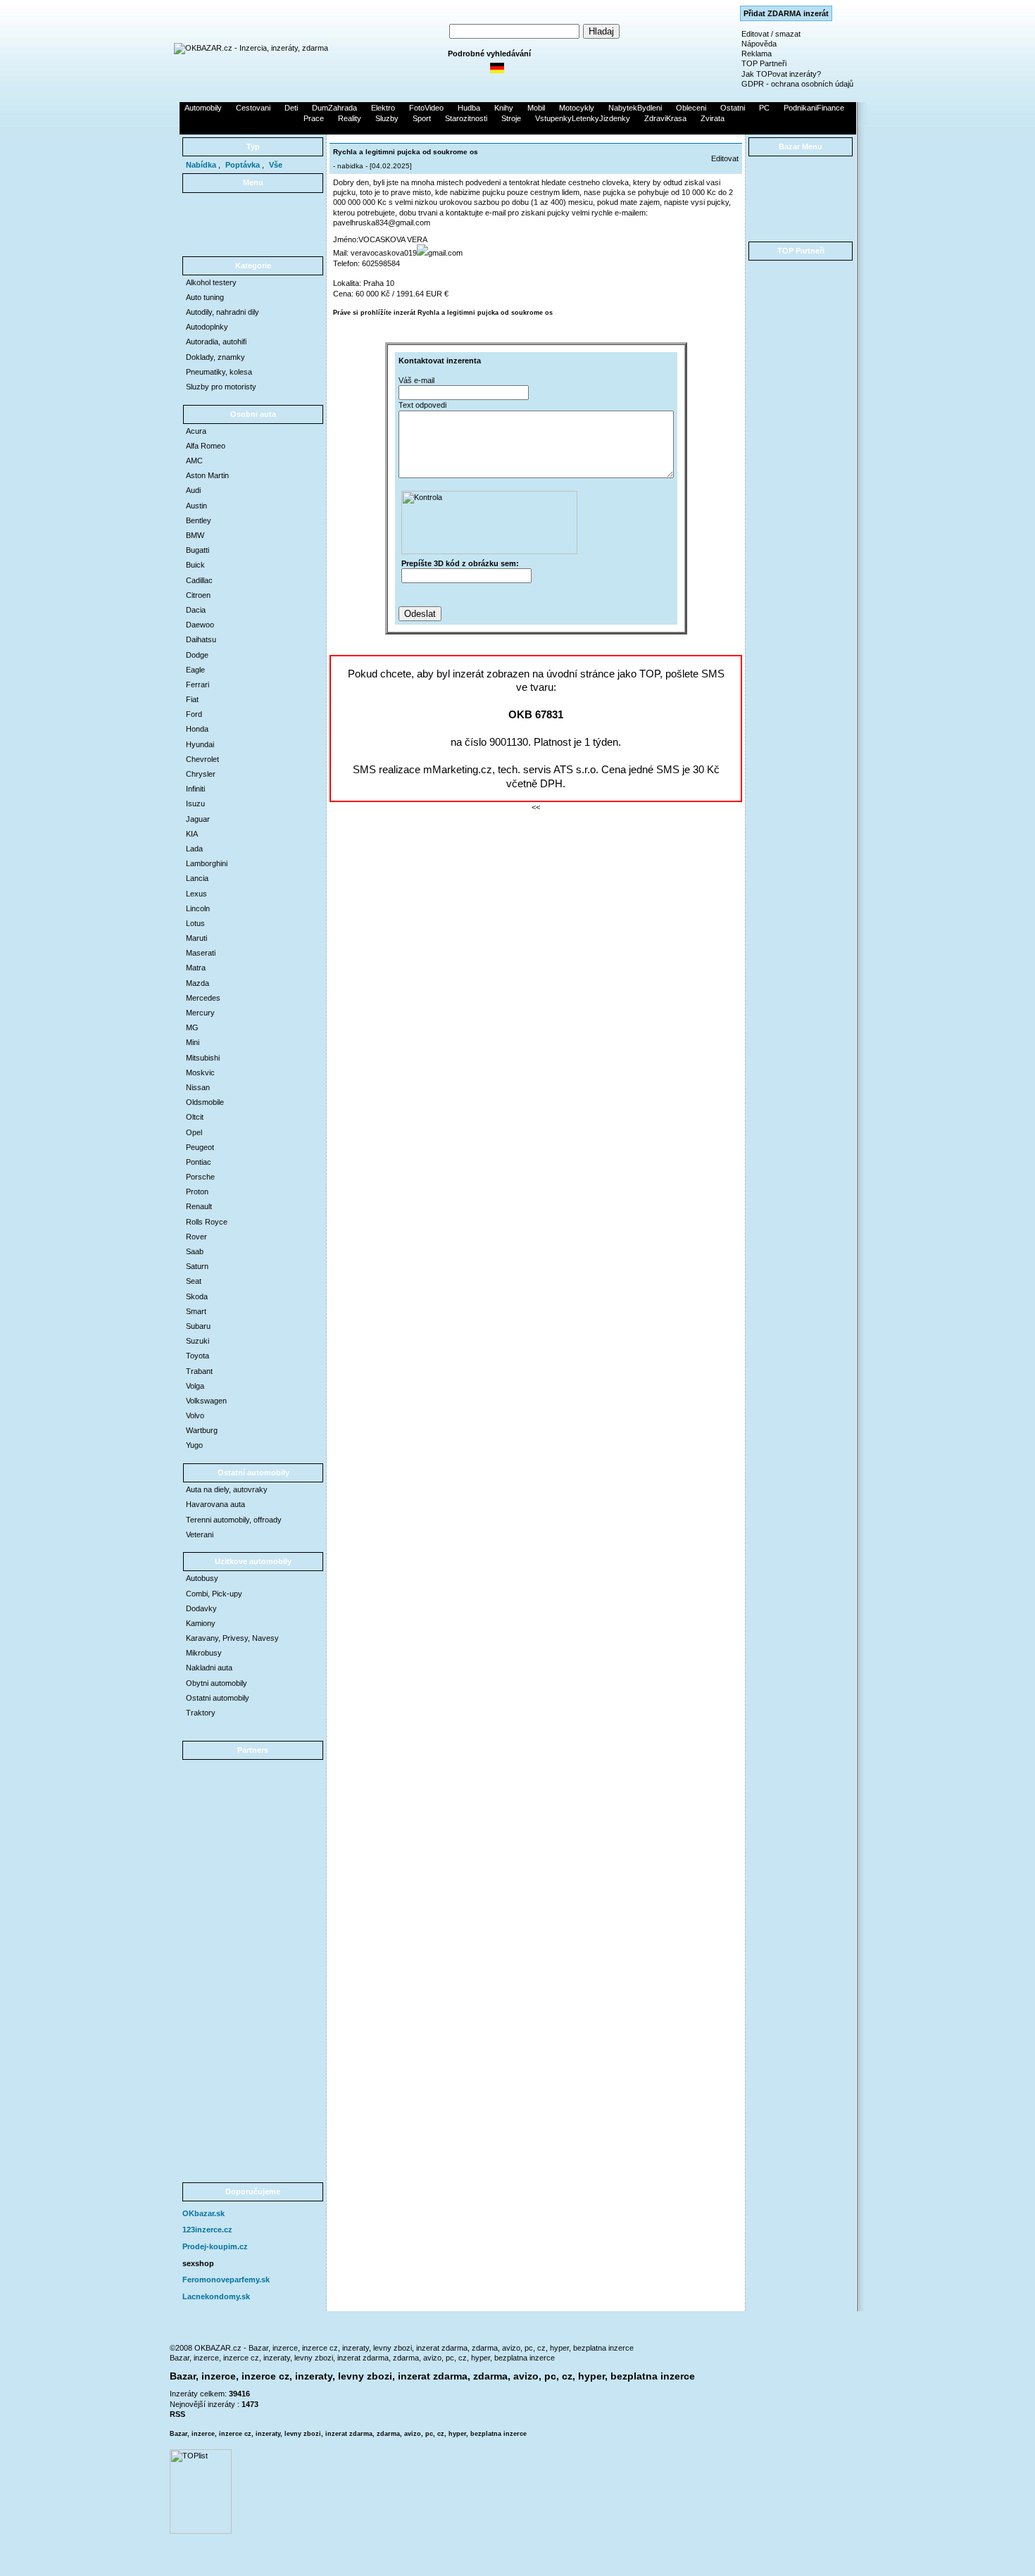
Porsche (200, 1177)
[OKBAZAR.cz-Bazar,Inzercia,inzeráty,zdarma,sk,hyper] (251, 48)
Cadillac (199, 580)
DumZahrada (334, 108)
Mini (193, 1042)
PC (764, 108)
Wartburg (202, 1430)
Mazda (197, 983)
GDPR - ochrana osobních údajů (797, 84)
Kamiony (201, 1623)
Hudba (469, 108)
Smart (196, 1311)
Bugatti (197, 550)
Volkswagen (206, 1401)
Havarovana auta (215, 1504)
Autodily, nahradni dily (222, 312)
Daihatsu (201, 639)
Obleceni (691, 108)
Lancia (197, 878)
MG (192, 1027)
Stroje (511, 118)
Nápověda (759, 44)
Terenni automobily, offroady (234, 1520)
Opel (194, 1132)
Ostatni (733, 108)
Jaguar (198, 819)
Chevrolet (202, 759)
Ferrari (197, 684)
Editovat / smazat (771, 34)
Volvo (195, 1415)
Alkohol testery (211, 282)
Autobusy (202, 1578)
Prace (314, 118)
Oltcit (195, 1117)
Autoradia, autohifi (216, 342)
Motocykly (577, 108)
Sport (422, 118)
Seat (194, 1281)
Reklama (757, 54)
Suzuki (197, 1341)
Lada (194, 849)
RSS (177, 2414)
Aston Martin (207, 475)
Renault (199, 1206)
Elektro (383, 108)
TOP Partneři (764, 63)
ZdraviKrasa (665, 118)
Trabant (199, 1371)
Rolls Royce (207, 1222)
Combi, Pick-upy (214, 1594)
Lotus (195, 923)
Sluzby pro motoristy (221, 387)
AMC (194, 461)
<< (536, 807)
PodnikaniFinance (814, 108)
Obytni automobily (217, 1683)
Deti (291, 108)
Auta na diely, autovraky (227, 1489)
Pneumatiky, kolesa (219, 372)
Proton (197, 1192)
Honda (197, 729)
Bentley (199, 520)
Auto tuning (205, 297)
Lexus (196, 894)
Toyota (197, 1356)
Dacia (196, 610)
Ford (194, 714)
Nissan (198, 1087)
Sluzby (387, 118)
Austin (196, 506)
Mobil (536, 108)
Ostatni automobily (218, 1698)
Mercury (200, 1013)
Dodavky (201, 1608)
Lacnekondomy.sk (216, 2296)
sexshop (198, 2263)
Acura (196, 431)
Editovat (725, 158)
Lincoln (198, 908)
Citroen (198, 595)
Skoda (197, 1296)
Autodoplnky (207, 327)
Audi (193, 490)
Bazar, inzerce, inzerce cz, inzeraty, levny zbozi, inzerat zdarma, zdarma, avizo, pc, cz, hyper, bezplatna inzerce (362, 2358)
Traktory (201, 1713)
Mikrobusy (204, 1653)
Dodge (197, 655)
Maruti (196, 938)
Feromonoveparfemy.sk (226, 2280)
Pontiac (199, 1162)
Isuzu (195, 804)
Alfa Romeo (206, 446)
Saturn (197, 1266)
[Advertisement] (517, 129)
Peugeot (200, 1147)
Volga (195, 1386)
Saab (195, 1251)
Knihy (504, 108)
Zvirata (713, 118)
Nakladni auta (209, 1668)
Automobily (203, 108)
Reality (350, 118)
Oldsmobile (205, 1102)
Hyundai (200, 744)
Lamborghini (207, 863)
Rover (196, 1237)
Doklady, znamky (215, 357)
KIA (192, 834)
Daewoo (200, 625)
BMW (195, 535)
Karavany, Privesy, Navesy (232, 1638)
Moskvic (200, 1073)
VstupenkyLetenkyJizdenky (583, 118)
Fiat (192, 699)
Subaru (198, 1326)
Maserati (201, 953)
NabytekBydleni (635, 108)
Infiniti (195, 789)
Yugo (194, 1445)
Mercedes (203, 998)
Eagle (195, 670)
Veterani (200, 1534)
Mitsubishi (203, 1058)
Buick (195, 565)
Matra (196, 968)
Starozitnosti (466, 118)
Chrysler (201, 774)
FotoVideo (426, 108)
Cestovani (253, 108)
